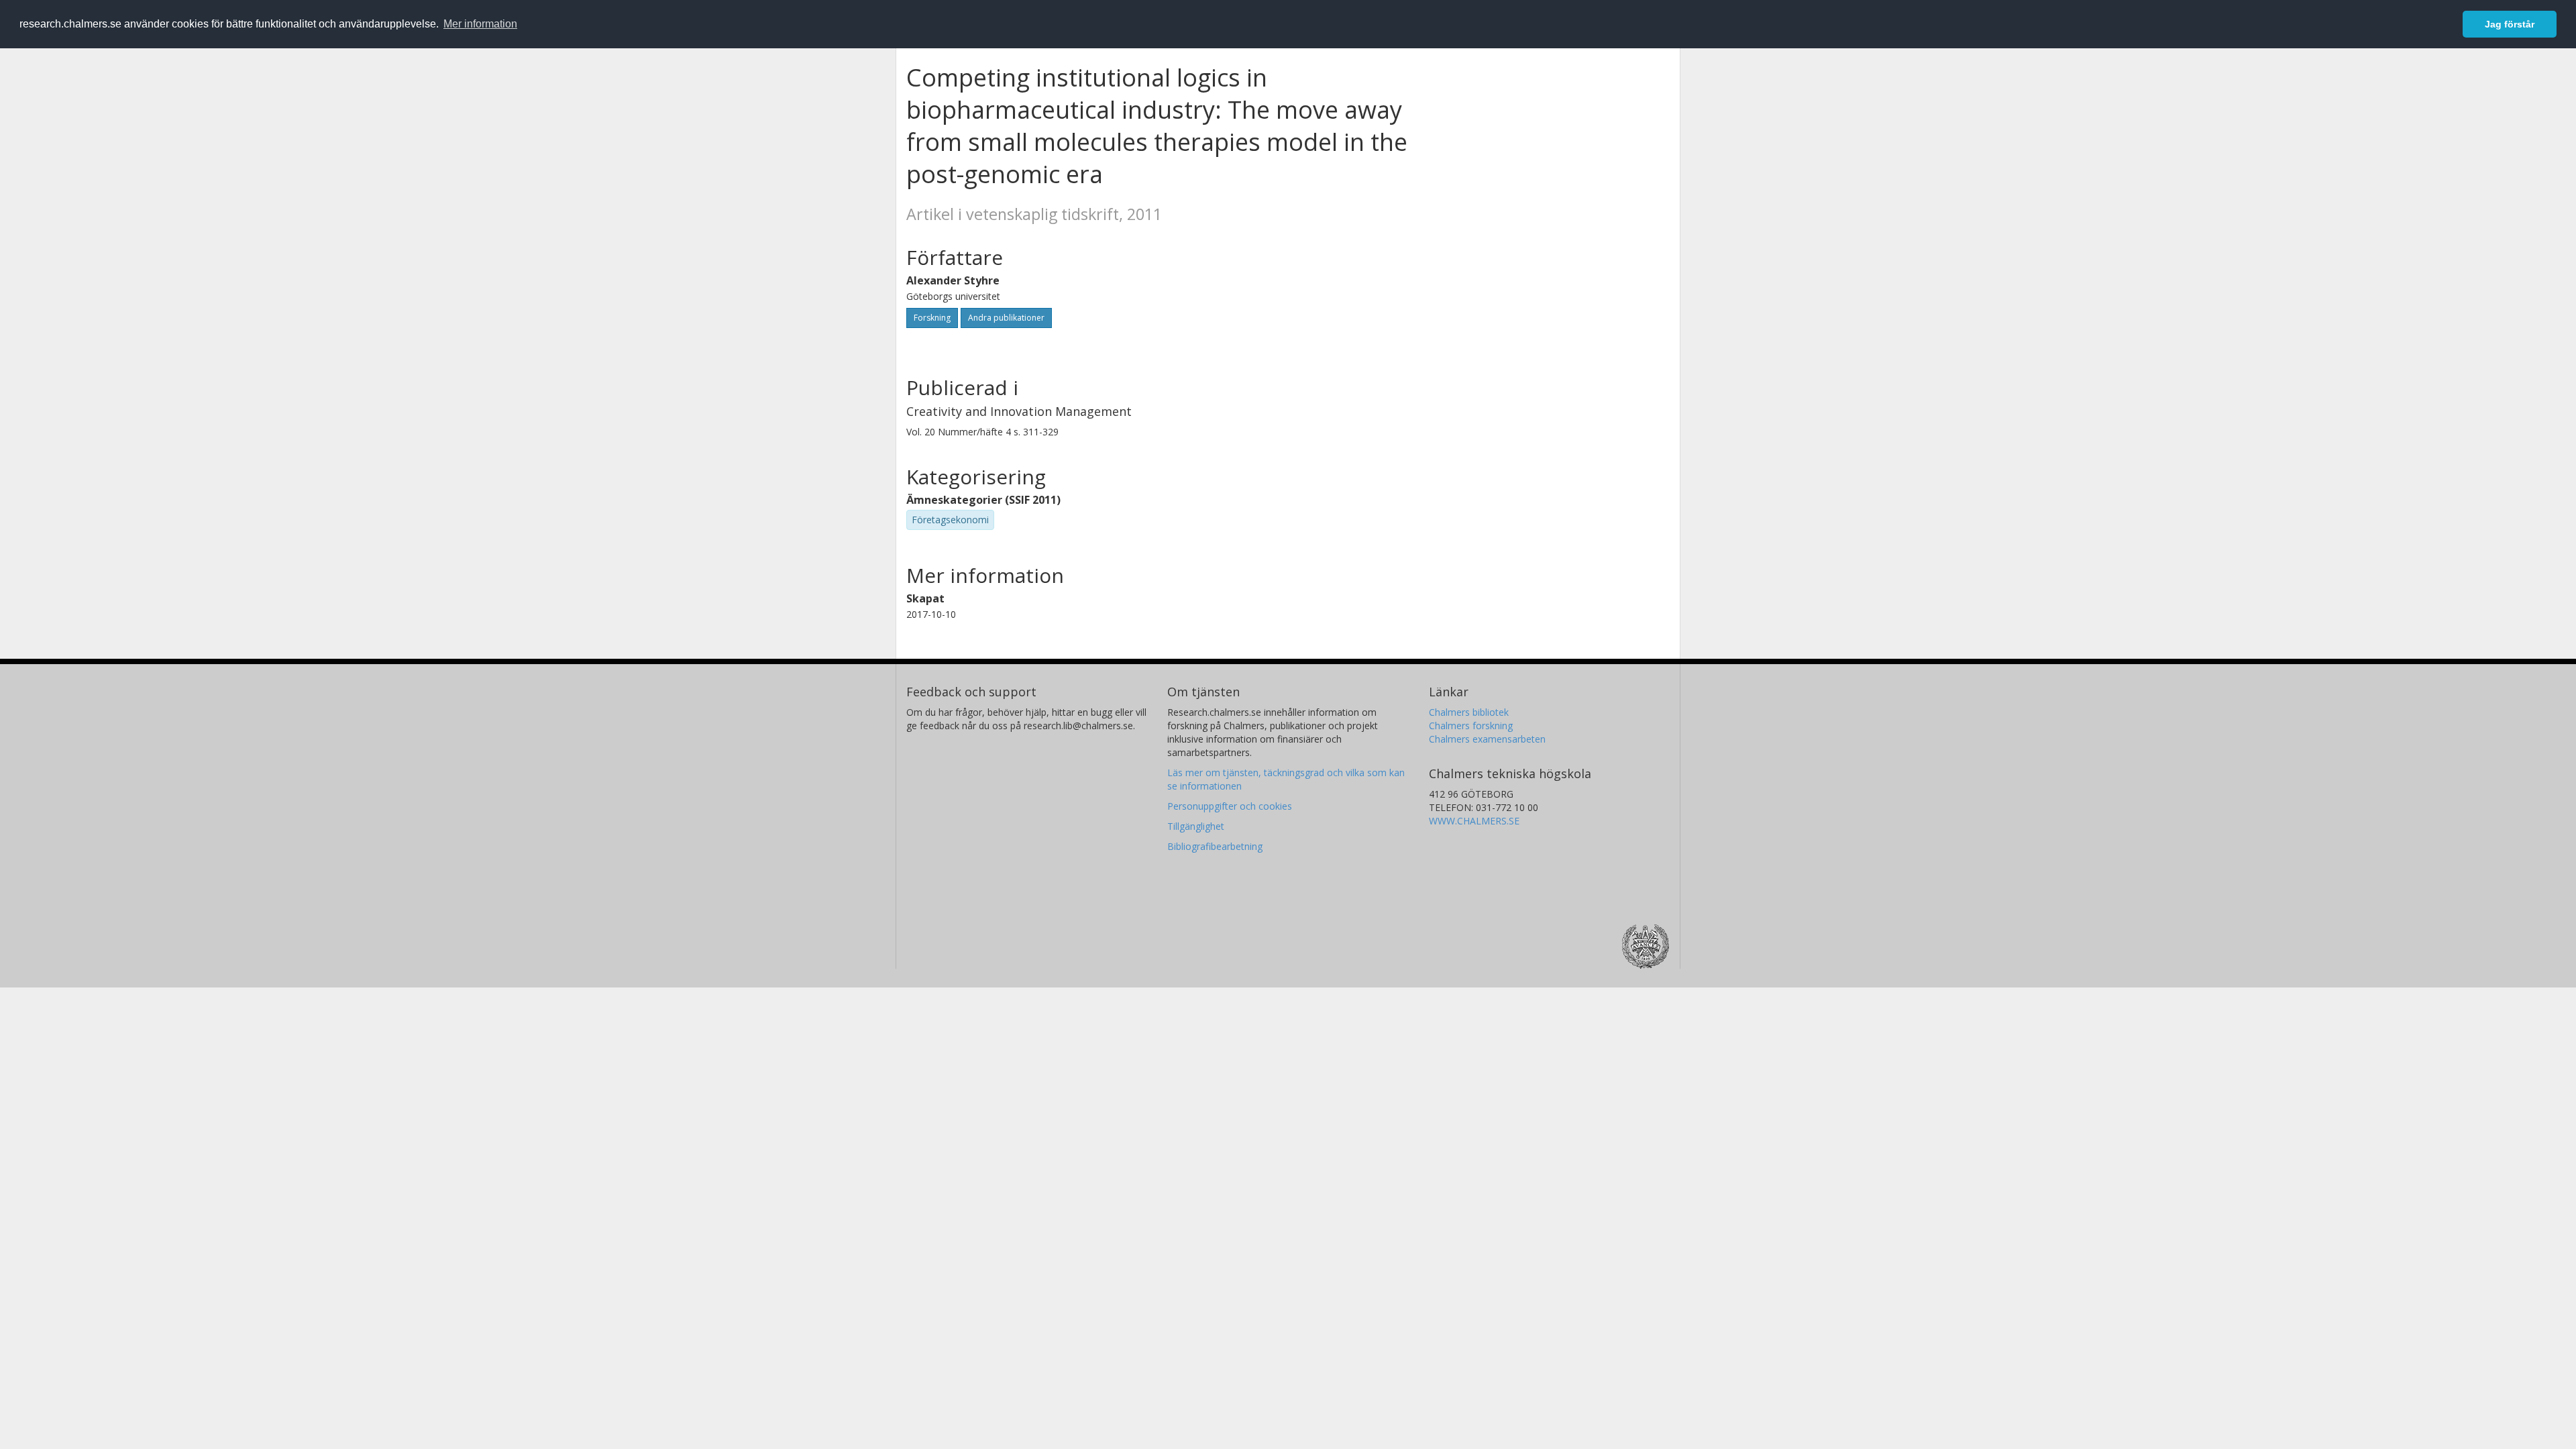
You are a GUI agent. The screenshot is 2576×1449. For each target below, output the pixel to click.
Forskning (932, 318)
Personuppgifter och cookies (1230, 806)
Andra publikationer (1006, 318)
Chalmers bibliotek (1469, 712)
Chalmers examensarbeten (1487, 739)
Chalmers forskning (1471, 726)
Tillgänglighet (1196, 826)
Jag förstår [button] (2510, 24)
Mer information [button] (480, 24)
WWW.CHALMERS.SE (1474, 821)
